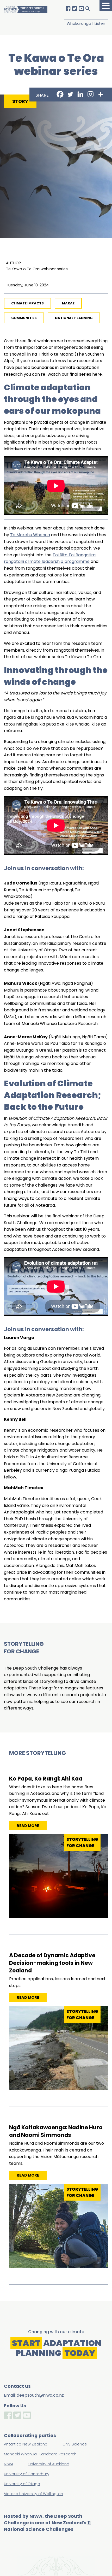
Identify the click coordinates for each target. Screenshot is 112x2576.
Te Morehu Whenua (30, 535)
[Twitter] (70, 94)
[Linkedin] (80, 94)
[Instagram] (91, 94)
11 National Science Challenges (47, 2526)
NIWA (36, 2516)
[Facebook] (60, 94)
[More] (101, 94)
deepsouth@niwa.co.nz (40, 2395)
